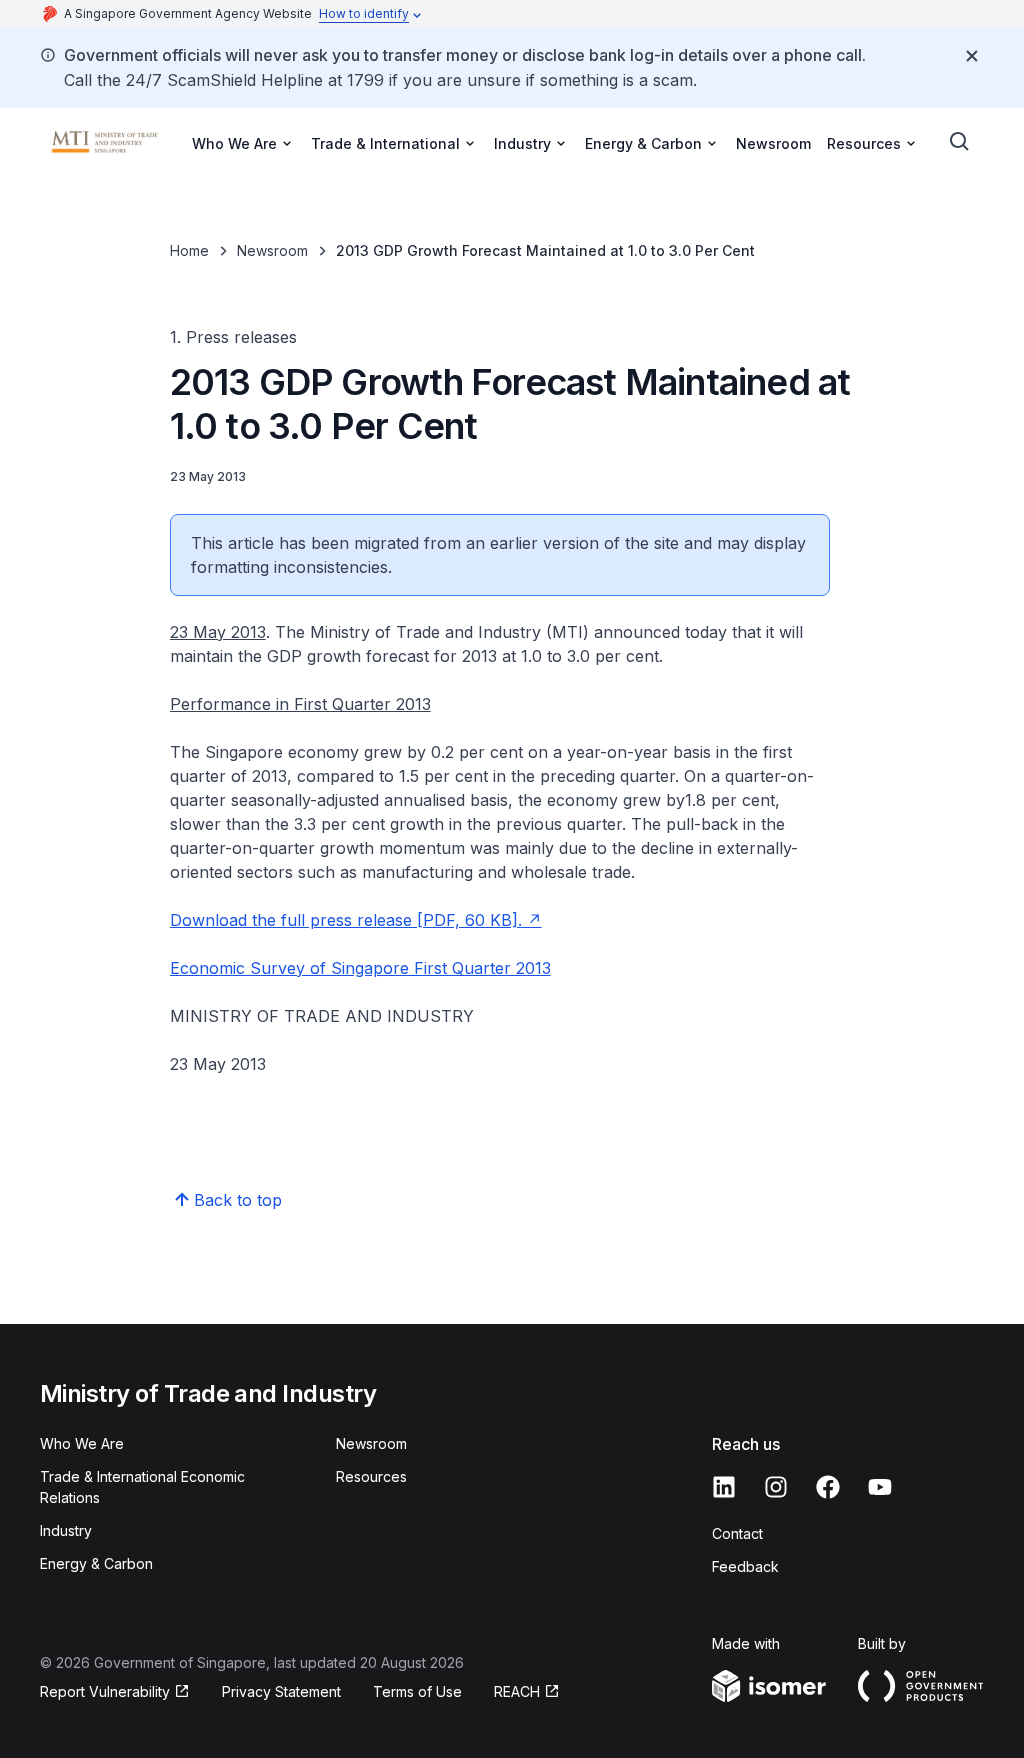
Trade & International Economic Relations (142, 1487)
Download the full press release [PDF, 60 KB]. (346, 920)
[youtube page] (880, 1487)
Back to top (238, 1200)
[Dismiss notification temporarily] (972, 56)
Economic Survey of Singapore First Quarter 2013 (360, 968)
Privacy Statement (281, 1691)
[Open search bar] (960, 142)
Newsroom (773, 143)
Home (189, 250)
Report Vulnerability (105, 1691)
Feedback (745, 1566)
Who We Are (82, 1443)
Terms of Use (417, 1691)
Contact (737, 1533)
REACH (517, 1691)
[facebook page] (828, 1487)
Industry (66, 1530)
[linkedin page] (724, 1487)
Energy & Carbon (96, 1563)
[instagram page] (776, 1487)
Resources (371, 1476)
